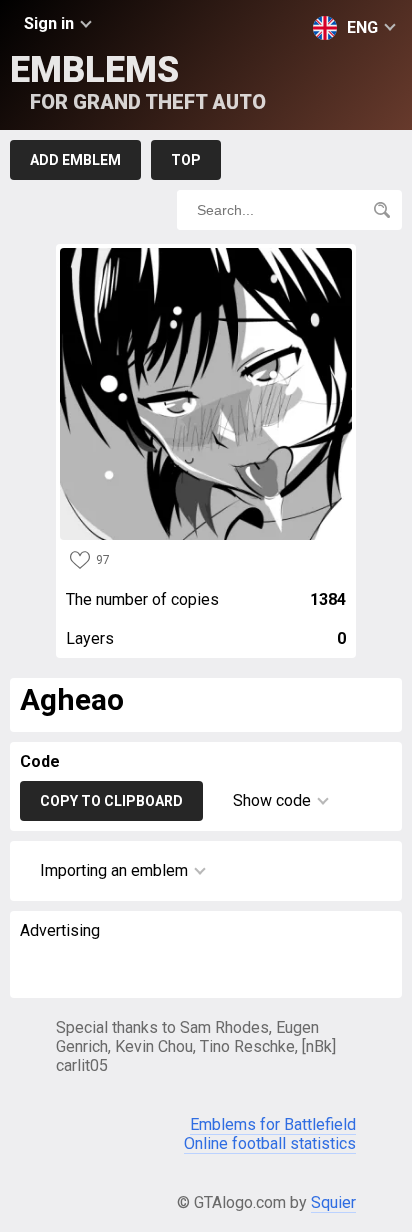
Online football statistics (270, 1143)
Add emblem (75, 160)
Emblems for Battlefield (273, 1124)
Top (186, 160)
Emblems (138, 81)
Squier (333, 1202)
